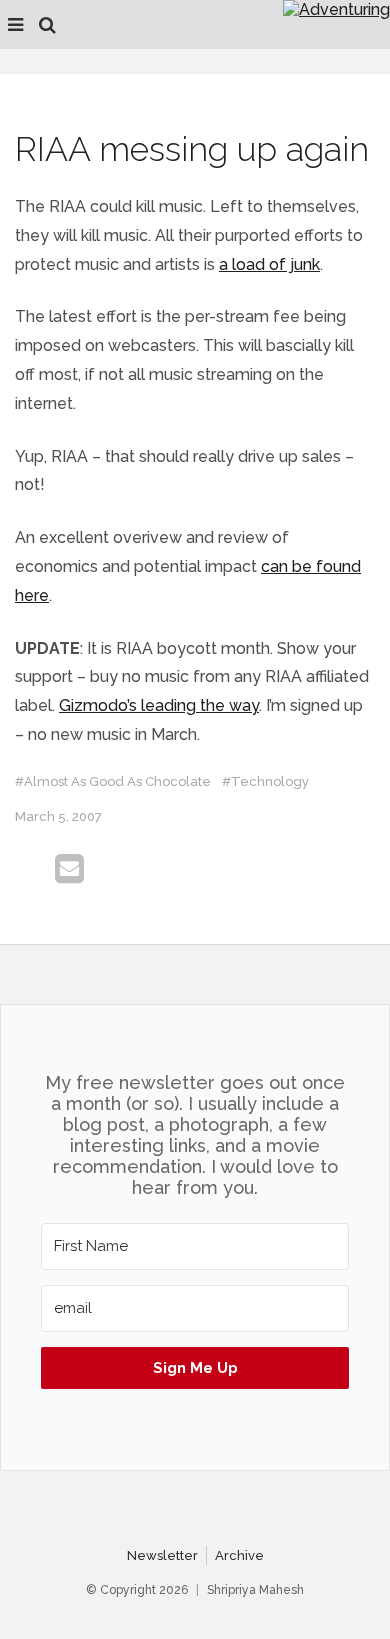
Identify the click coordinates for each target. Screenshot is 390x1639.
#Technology (265, 781)
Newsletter (162, 1555)
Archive (239, 1555)
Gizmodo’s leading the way (159, 705)
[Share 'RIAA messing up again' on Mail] (69, 869)
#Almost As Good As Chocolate (113, 781)
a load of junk (269, 264)
